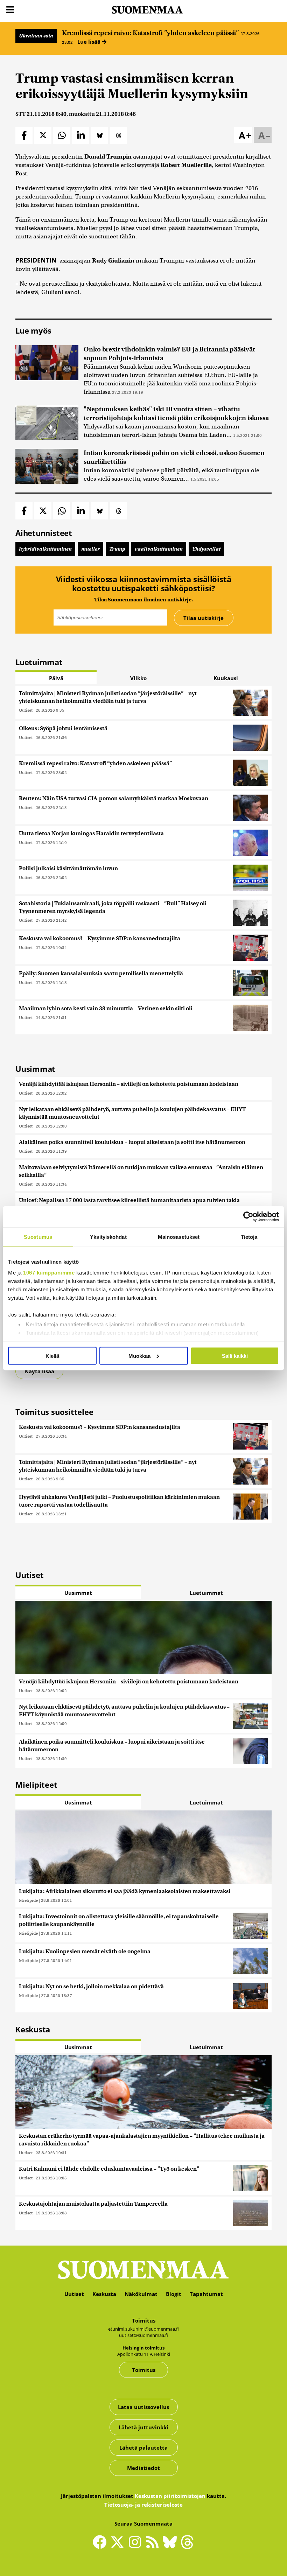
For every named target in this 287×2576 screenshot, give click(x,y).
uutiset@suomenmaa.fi (143, 2335)
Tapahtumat (206, 2294)
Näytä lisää (39, 1371)
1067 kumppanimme (49, 1273)
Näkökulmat (141, 2294)
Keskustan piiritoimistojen (170, 2496)
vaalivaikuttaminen (159, 549)
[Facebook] (101, 2545)
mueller (90, 549)
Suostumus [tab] (38, 1237)
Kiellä (52, 1356)
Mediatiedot (143, 2468)
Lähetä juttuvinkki (143, 2427)
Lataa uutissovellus (143, 2407)
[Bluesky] (171, 2547)
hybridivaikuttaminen (45, 549)
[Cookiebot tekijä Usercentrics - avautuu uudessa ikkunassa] (248, 1216)
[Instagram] (136, 2545)
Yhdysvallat (206, 549)
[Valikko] (10, 10)
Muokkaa (139, 1356)
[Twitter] (119, 2547)
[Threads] (187, 2547)
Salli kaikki (235, 1356)
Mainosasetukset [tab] (179, 1237)
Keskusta (104, 2294)
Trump (117, 549)
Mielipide (28, 1900)
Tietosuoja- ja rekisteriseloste (143, 2505)
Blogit (174, 2294)
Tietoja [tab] (249, 1237)
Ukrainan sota (36, 36)
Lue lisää (90, 42)
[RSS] (154, 2545)
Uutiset (26, 710)
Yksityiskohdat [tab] (108, 1237)
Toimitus (144, 2370)
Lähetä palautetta (143, 2448)
